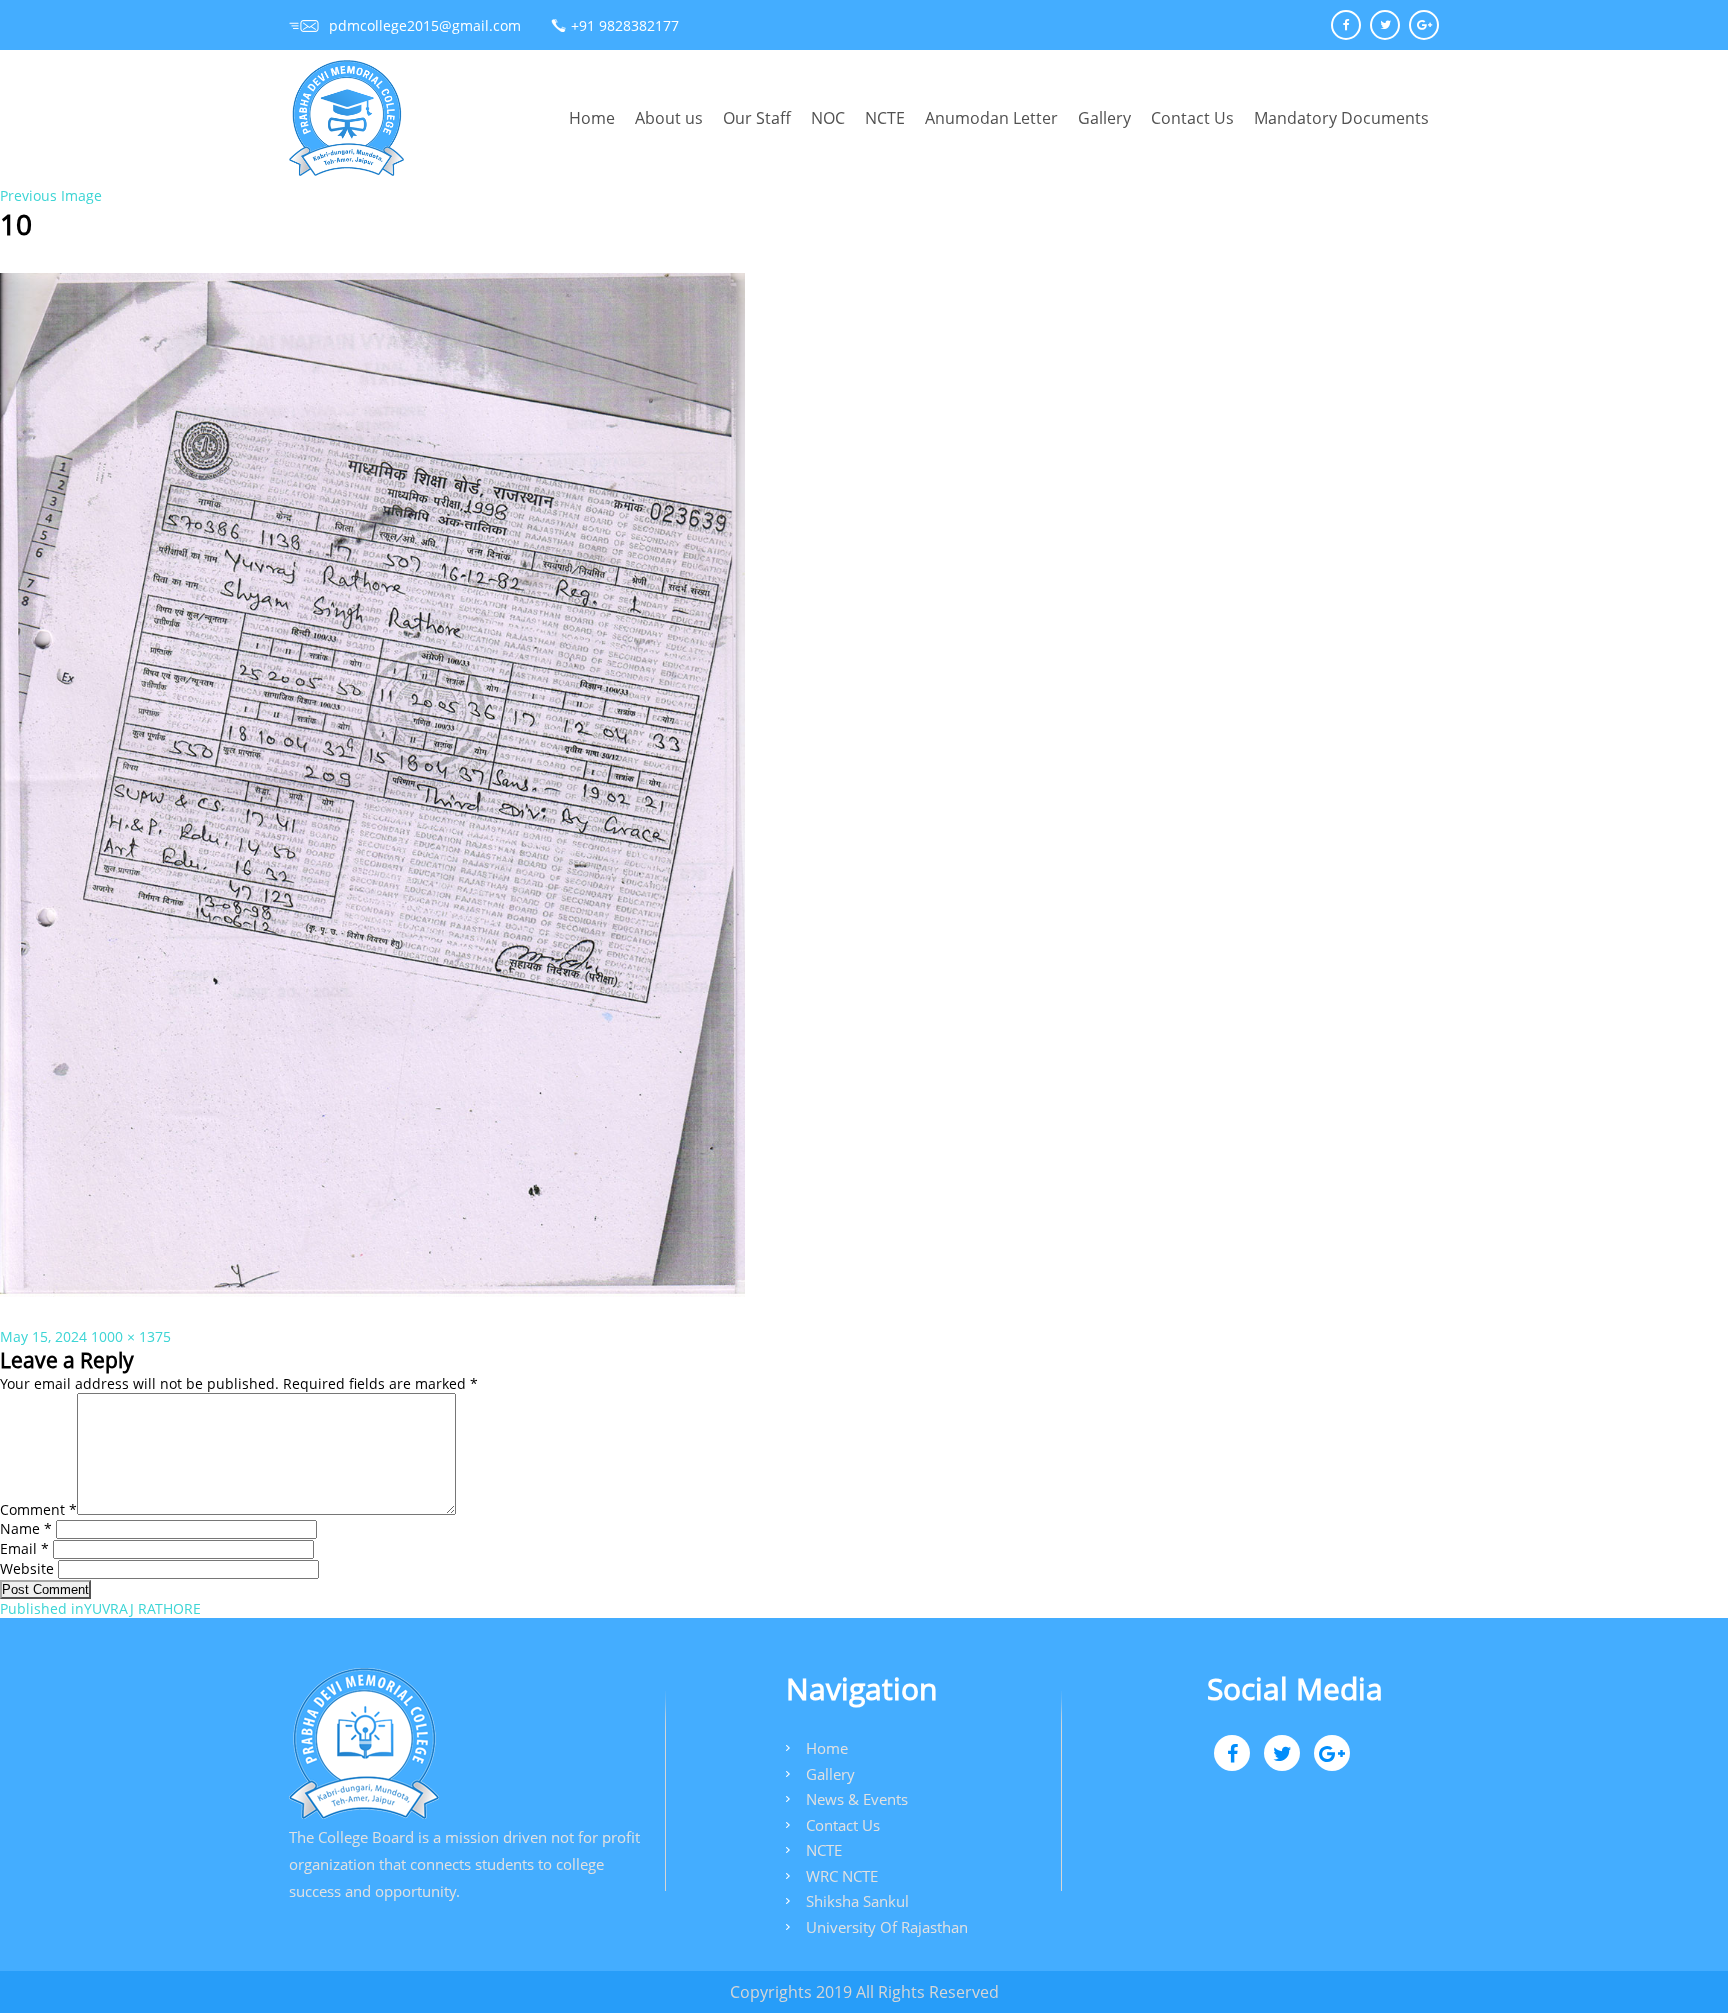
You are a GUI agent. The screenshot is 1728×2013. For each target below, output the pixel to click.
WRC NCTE (842, 1876)
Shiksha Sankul (857, 1901)
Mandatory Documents (1341, 118)
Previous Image (51, 195)
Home (592, 118)
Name (26, 1528)
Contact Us (1192, 118)
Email (24, 1548)
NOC (828, 118)
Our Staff (757, 118)
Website (27, 1568)
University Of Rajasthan (887, 1927)
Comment (38, 1509)
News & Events (857, 1799)
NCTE (885, 118)
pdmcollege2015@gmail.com (425, 25)
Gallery (1104, 118)
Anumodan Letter (991, 118)
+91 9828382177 (625, 25)
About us (669, 118)
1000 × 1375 (131, 1336)
